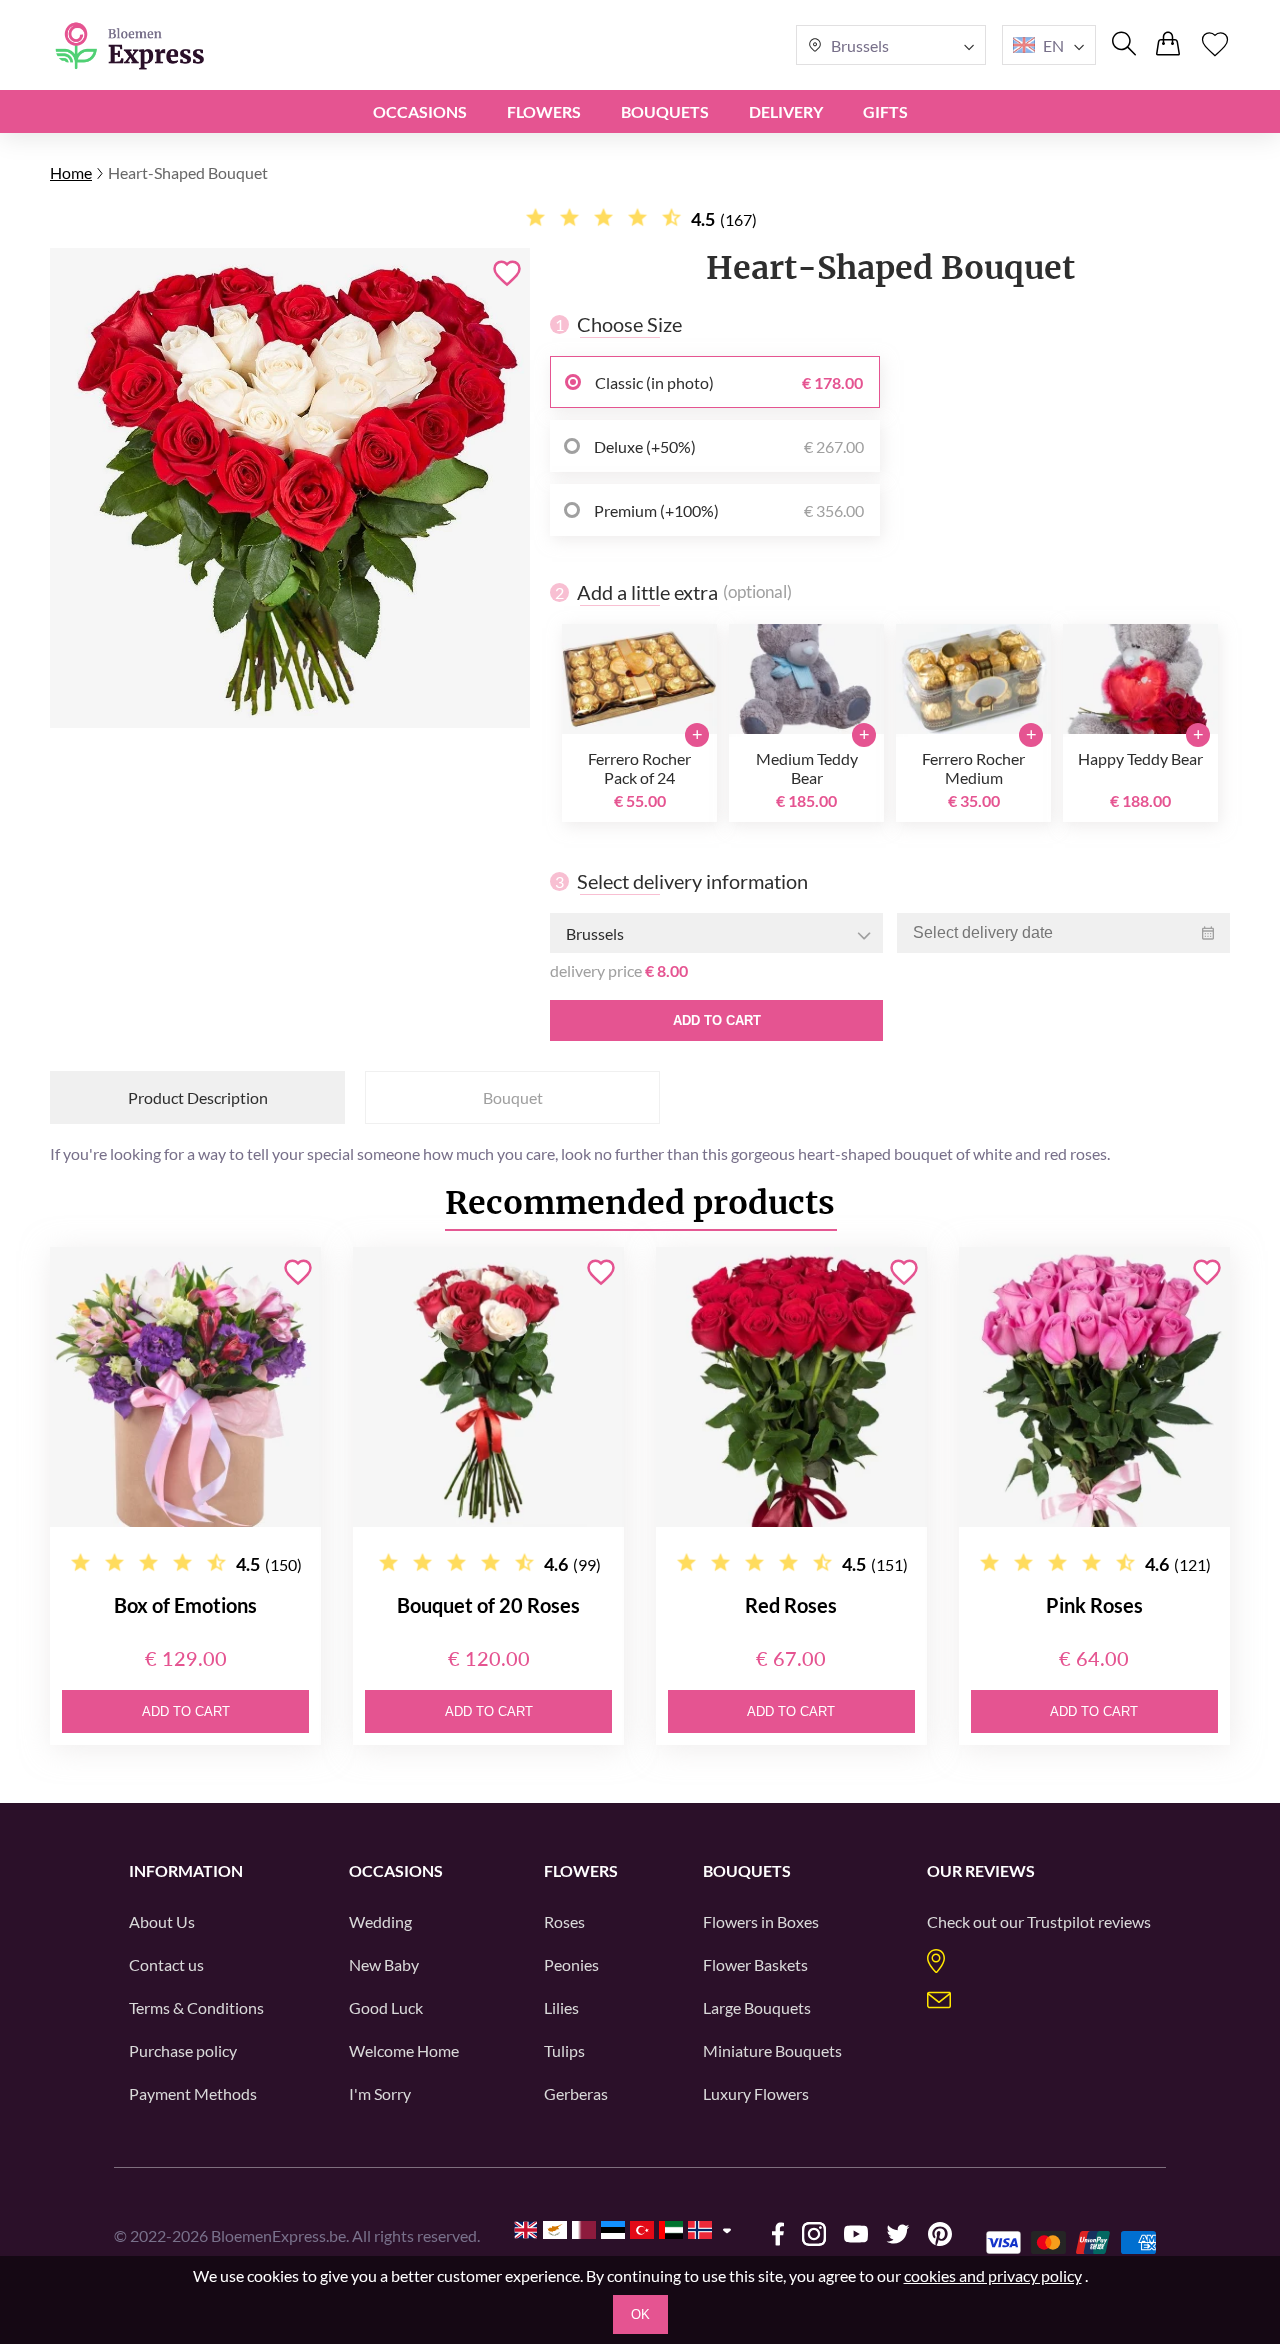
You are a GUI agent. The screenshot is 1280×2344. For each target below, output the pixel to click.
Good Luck (386, 2007)
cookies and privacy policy (993, 2275)
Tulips (564, 2050)
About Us (162, 1921)
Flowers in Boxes (761, 1921)
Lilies (561, 2007)
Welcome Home (404, 2050)
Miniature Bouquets (772, 2050)
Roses (564, 1921)
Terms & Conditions (196, 2007)
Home (71, 172)
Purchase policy (183, 2050)
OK (640, 2314)
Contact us (166, 1964)
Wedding (380, 1921)
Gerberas (576, 2093)
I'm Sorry (380, 2093)
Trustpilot (1061, 1921)
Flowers (544, 111)
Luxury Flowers (756, 2093)
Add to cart (717, 1020)
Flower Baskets (755, 1964)
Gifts (885, 111)
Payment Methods (193, 2093)
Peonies (571, 1964)
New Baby (384, 1964)
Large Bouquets (757, 2007)
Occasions (420, 111)
